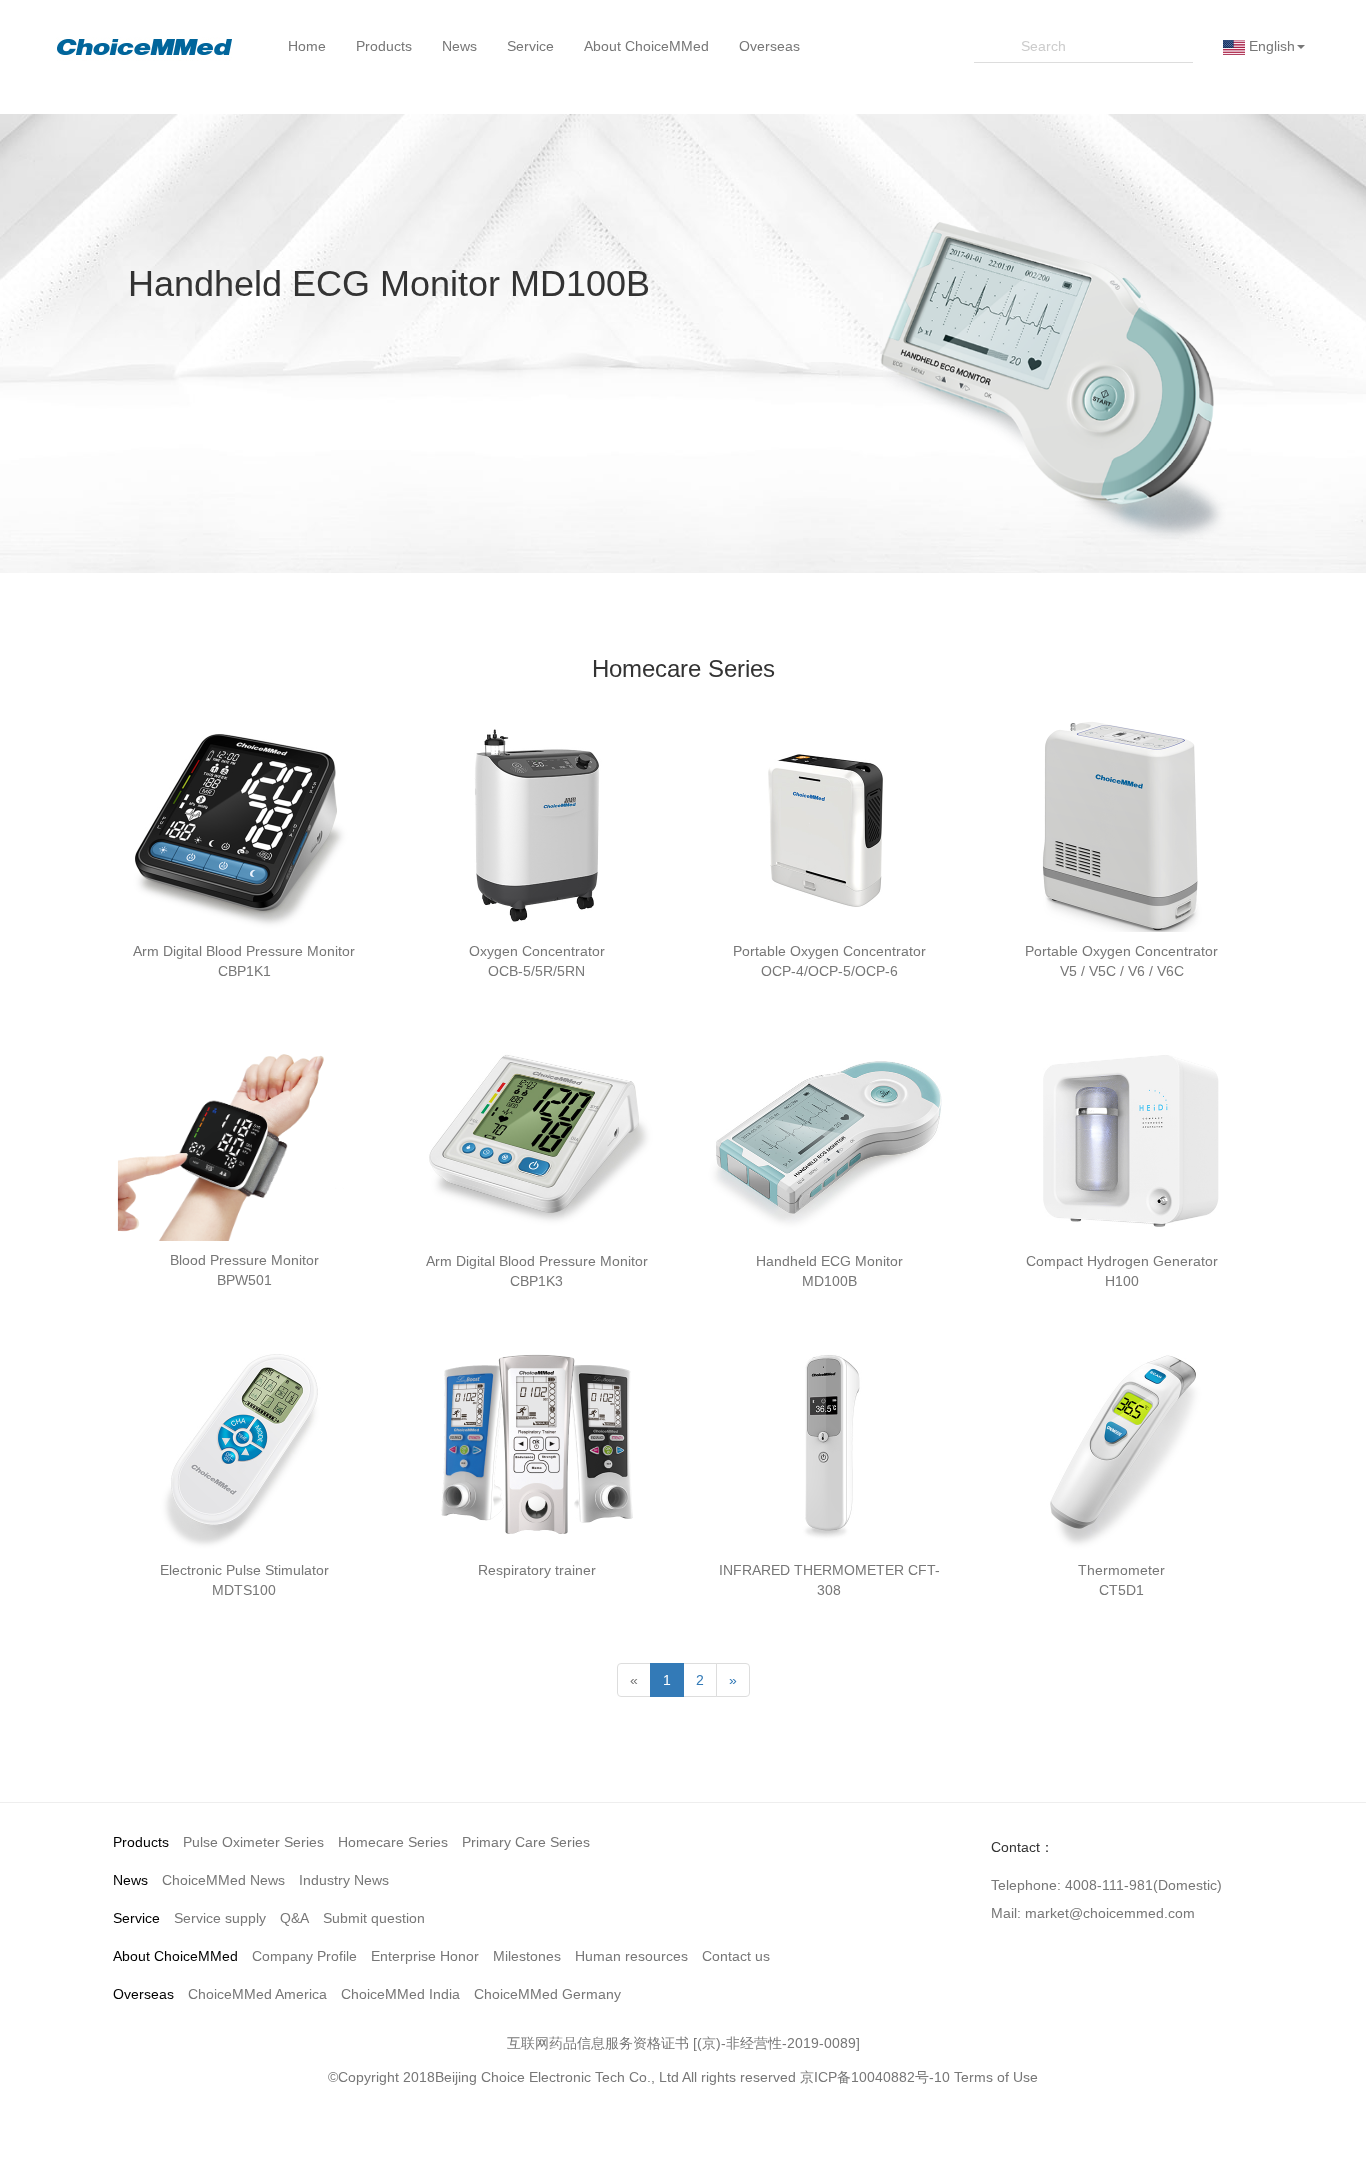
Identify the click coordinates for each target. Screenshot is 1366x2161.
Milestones (527, 1956)
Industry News (344, 1880)
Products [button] (384, 46)
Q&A (294, 1918)
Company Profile (304, 1956)
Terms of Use (996, 2077)
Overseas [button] (769, 46)
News (130, 1880)
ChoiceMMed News (223, 1880)
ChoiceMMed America (257, 1994)
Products (141, 1842)
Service (136, 1918)
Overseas (143, 1994)
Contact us (736, 1956)
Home (307, 46)
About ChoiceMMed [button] (646, 46)
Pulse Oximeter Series (253, 1842)
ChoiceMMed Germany (547, 1994)
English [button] (1270, 46)
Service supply (220, 1918)
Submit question (374, 1918)
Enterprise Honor (425, 1956)
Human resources (631, 1956)
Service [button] (530, 46)
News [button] (459, 46)
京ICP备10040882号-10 (875, 2077)
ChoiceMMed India (400, 1994)
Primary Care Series (526, 1842)
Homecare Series (393, 1842)
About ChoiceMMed (175, 1956)
